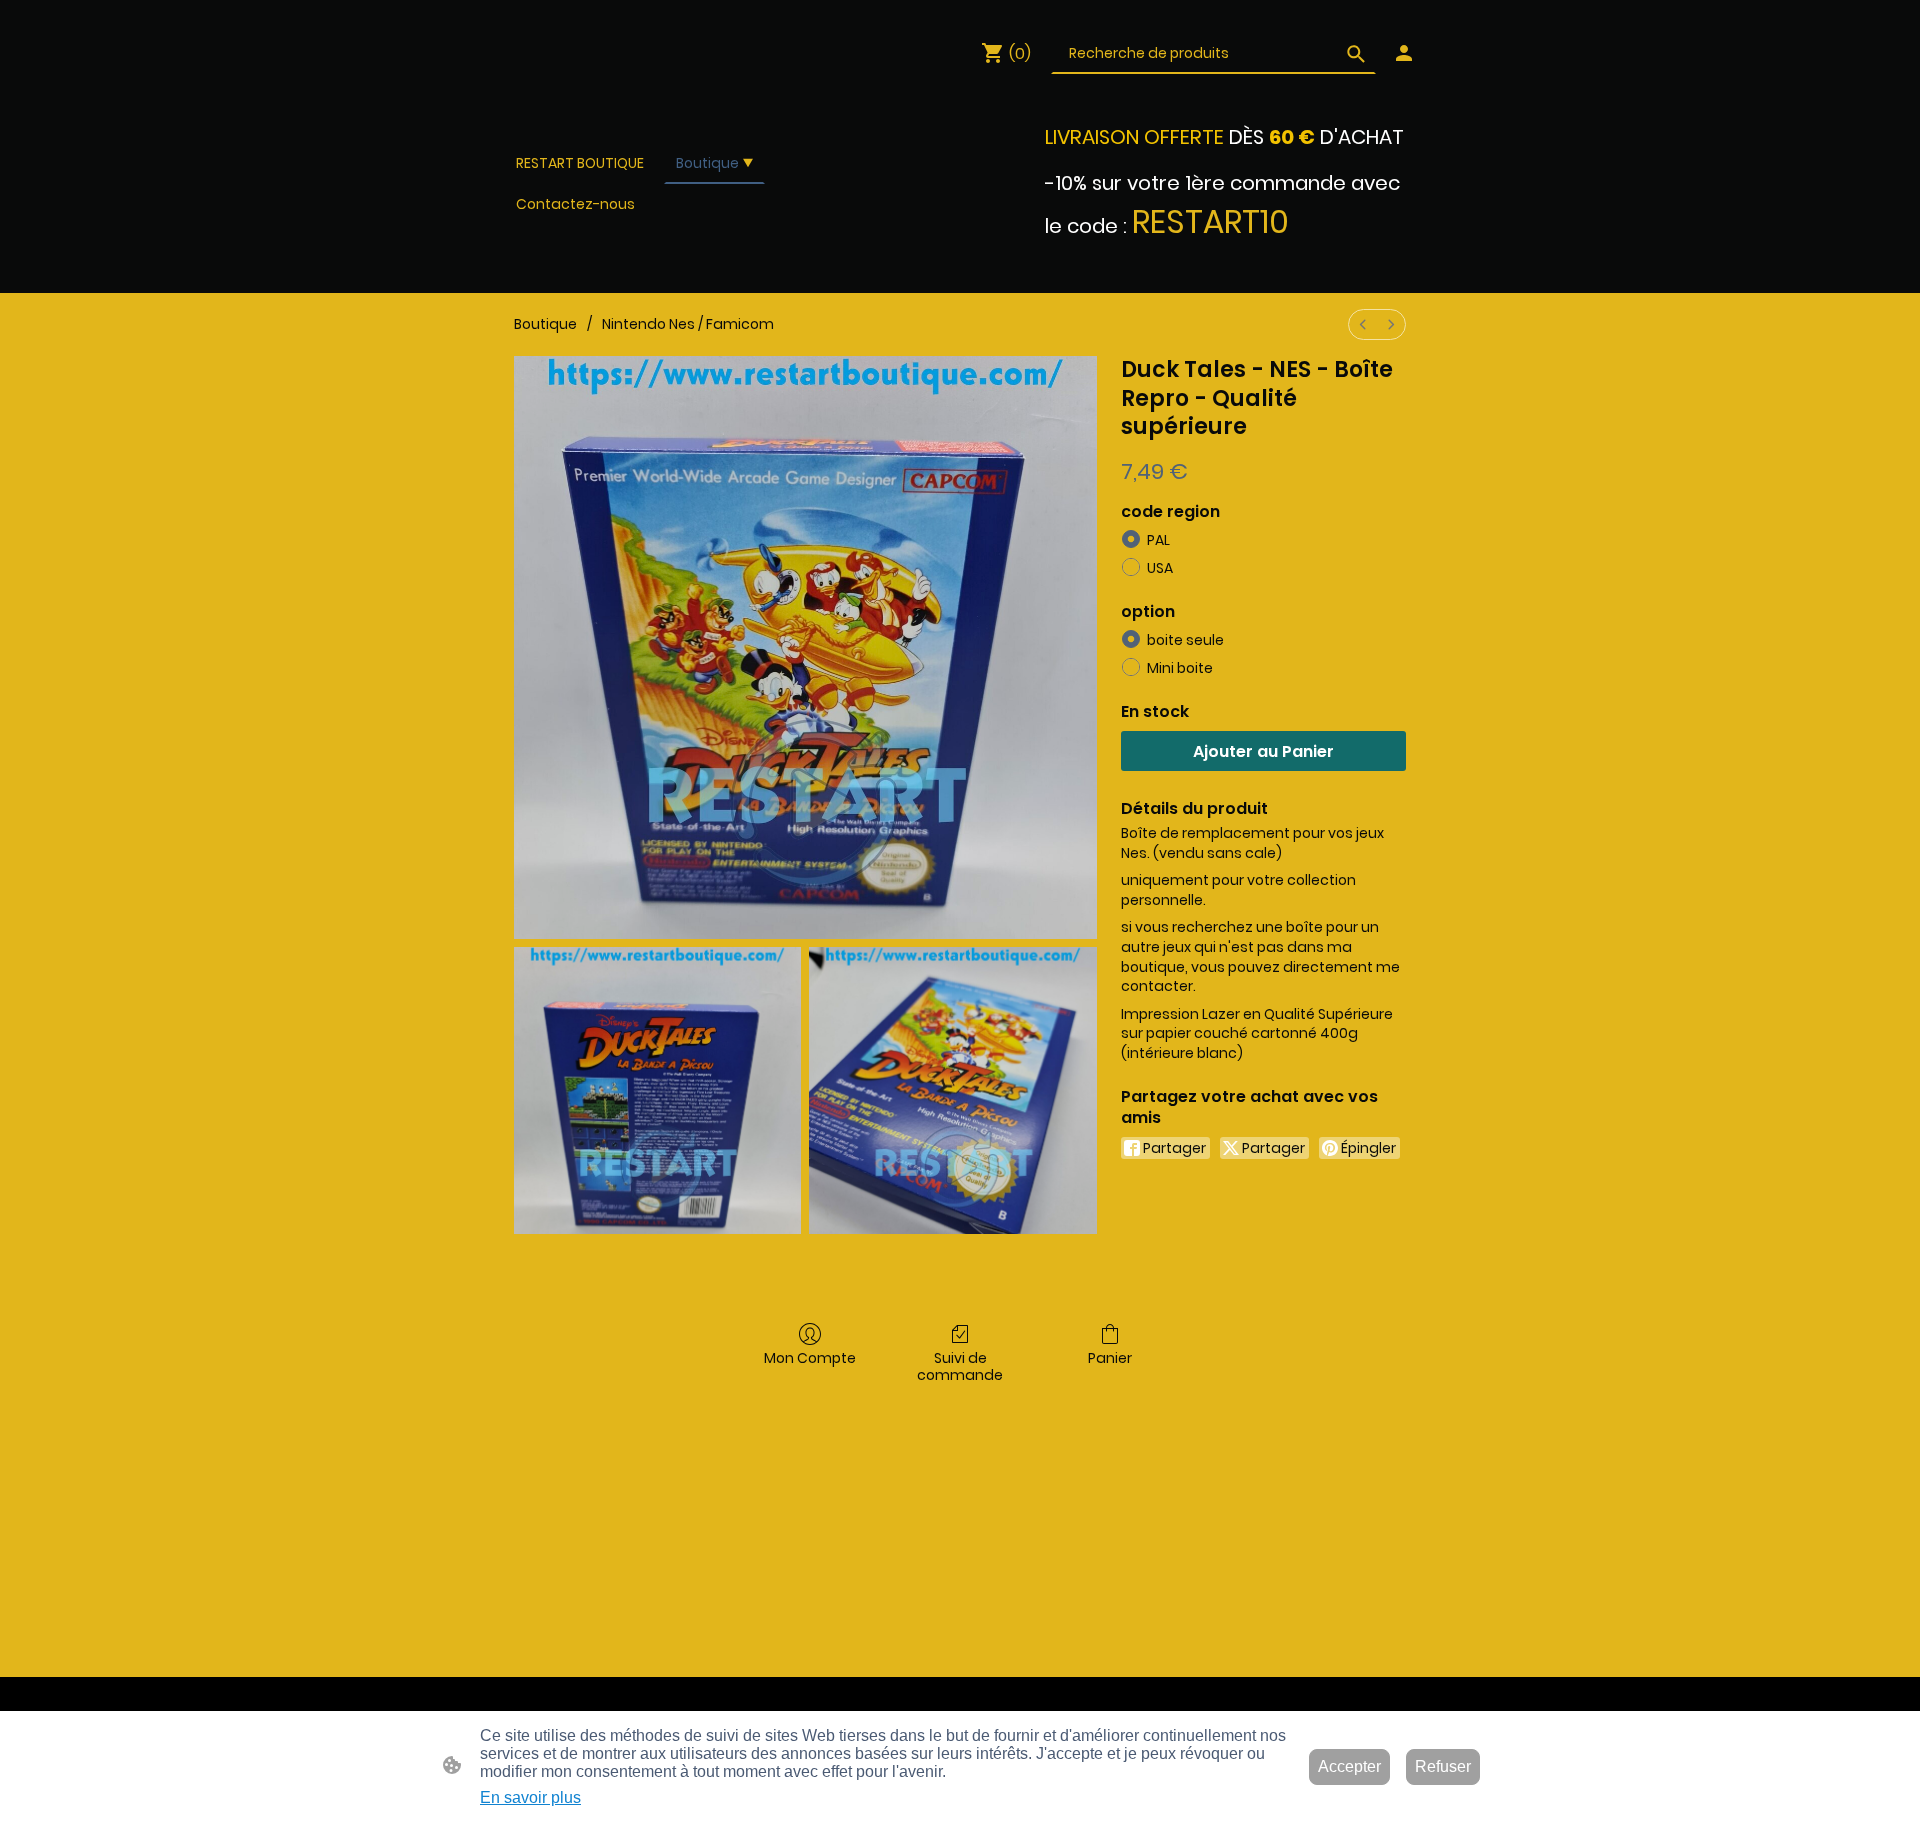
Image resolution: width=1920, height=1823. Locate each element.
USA (1160, 568)
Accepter (1349, 1766)
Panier (1110, 1357)
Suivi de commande (960, 1366)
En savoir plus (530, 1797)
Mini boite (1180, 668)
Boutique (545, 324)
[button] (1356, 54)
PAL (1158, 540)
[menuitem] (1363, 324)
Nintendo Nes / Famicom (688, 324)
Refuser (1443, 1766)
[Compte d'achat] (1404, 53)
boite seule (1185, 640)
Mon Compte (810, 1357)
